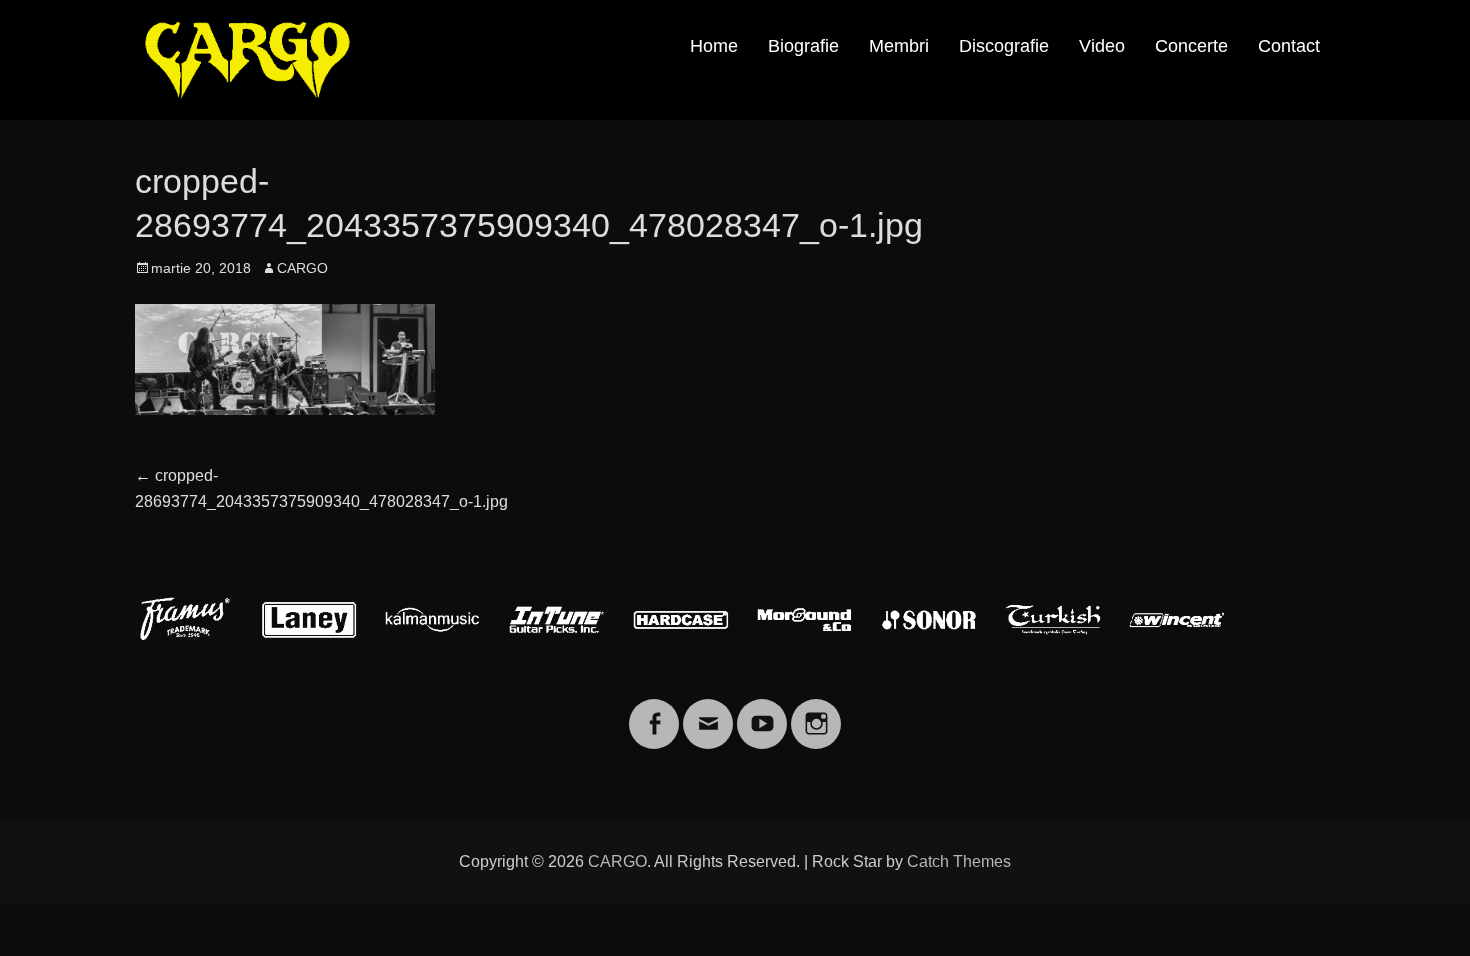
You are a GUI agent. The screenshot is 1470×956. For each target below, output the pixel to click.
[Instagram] (816, 711)
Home (714, 46)
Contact (1289, 46)
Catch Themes (959, 861)
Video (1102, 46)
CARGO (302, 268)
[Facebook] (654, 711)
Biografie (803, 46)
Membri (899, 46)
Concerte (1191, 46)
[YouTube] (762, 711)
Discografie (1004, 46)
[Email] (708, 711)
